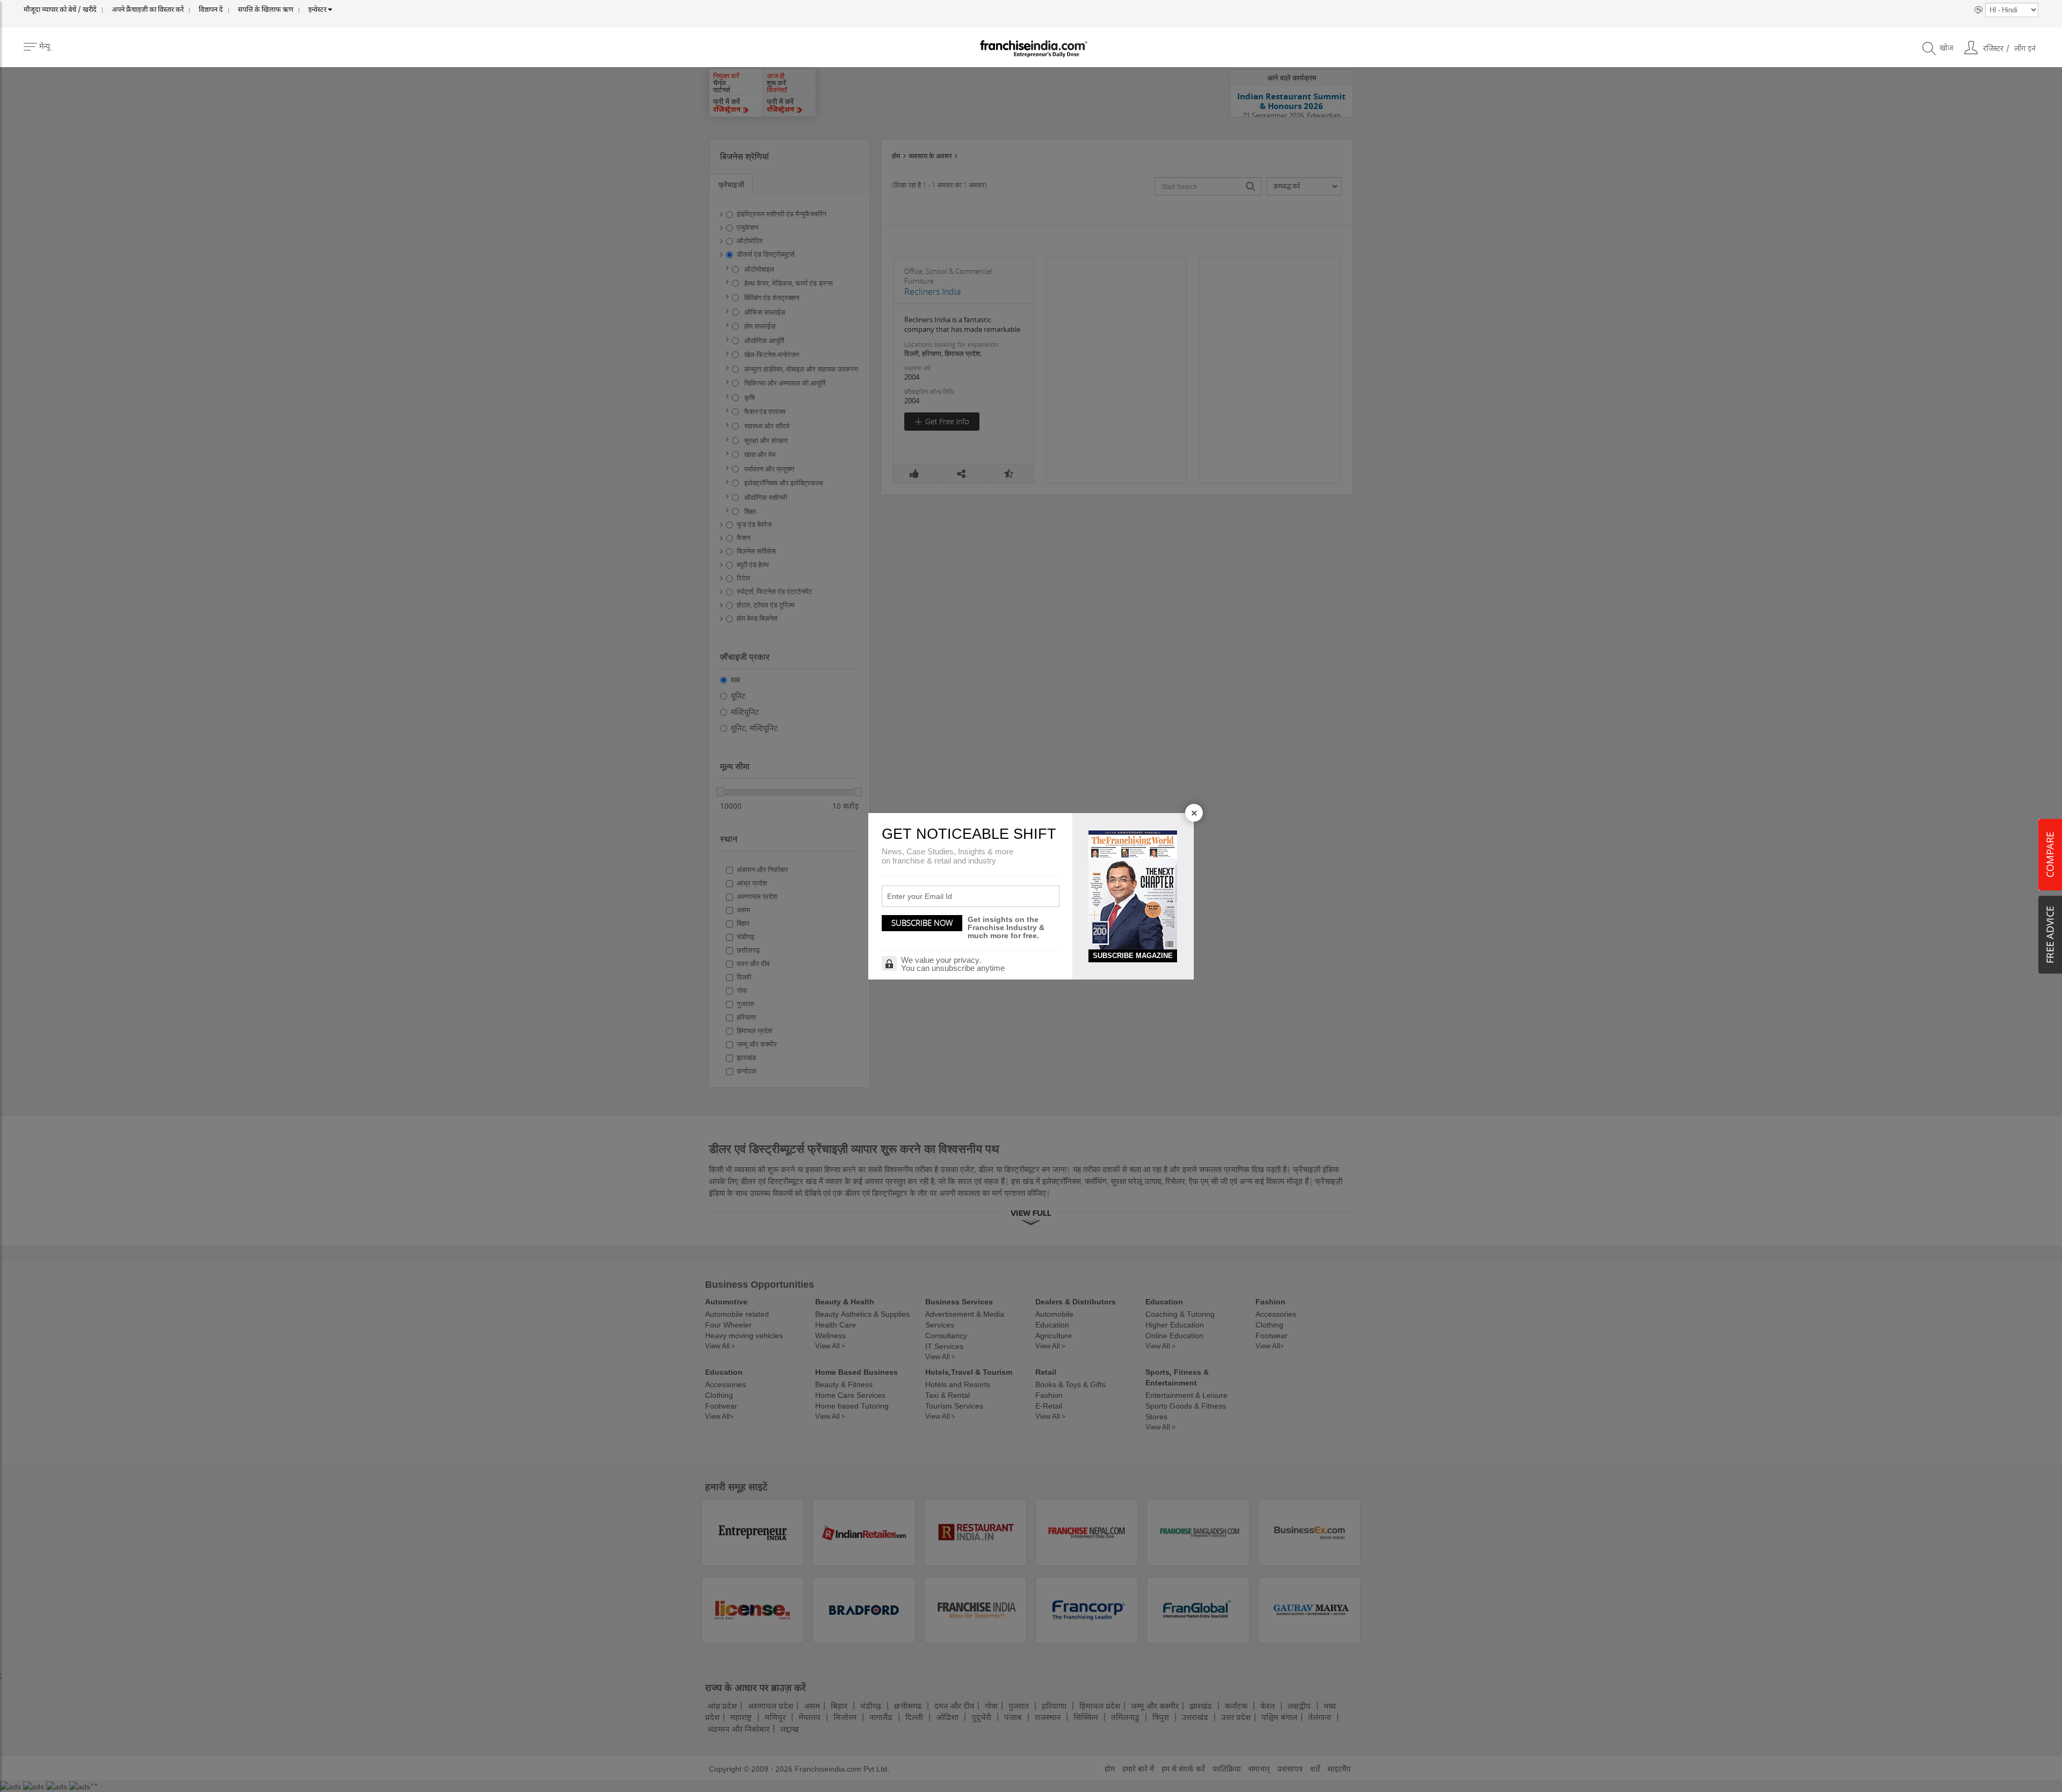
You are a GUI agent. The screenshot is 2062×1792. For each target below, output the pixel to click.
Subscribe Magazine (1133, 956)
